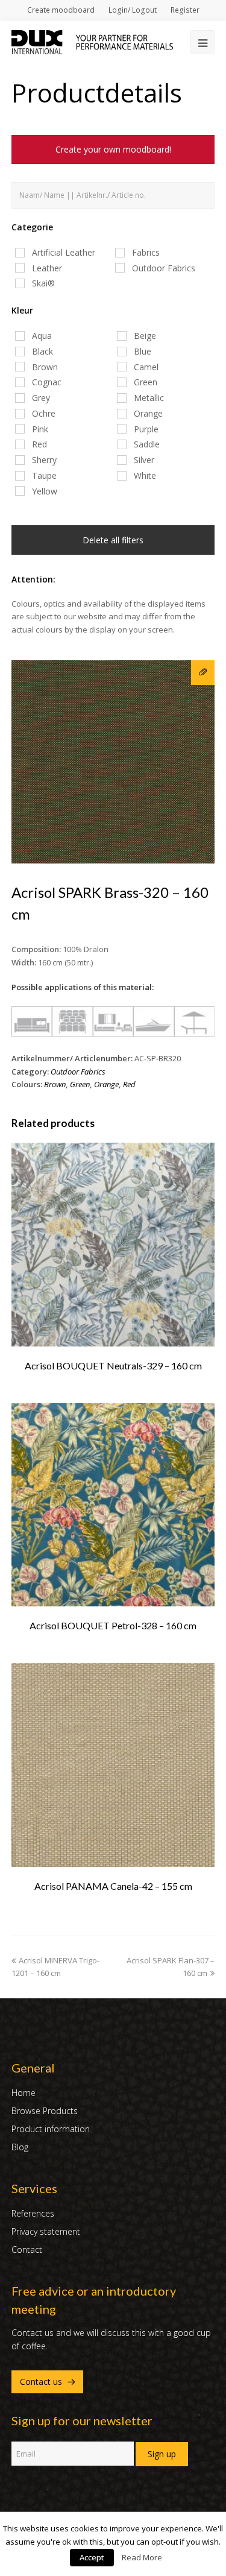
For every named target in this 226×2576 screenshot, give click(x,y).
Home (24, 2093)
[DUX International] (93, 41)
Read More (142, 2557)
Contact (27, 2249)
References (33, 2213)
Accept (92, 2557)
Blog (20, 2147)
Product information (51, 2129)
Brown (55, 1084)
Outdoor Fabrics (78, 1072)
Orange (106, 1084)
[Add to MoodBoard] (203, 673)
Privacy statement (46, 2231)
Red (129, 1084)
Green (80, 1084)
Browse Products (45, 2111)
